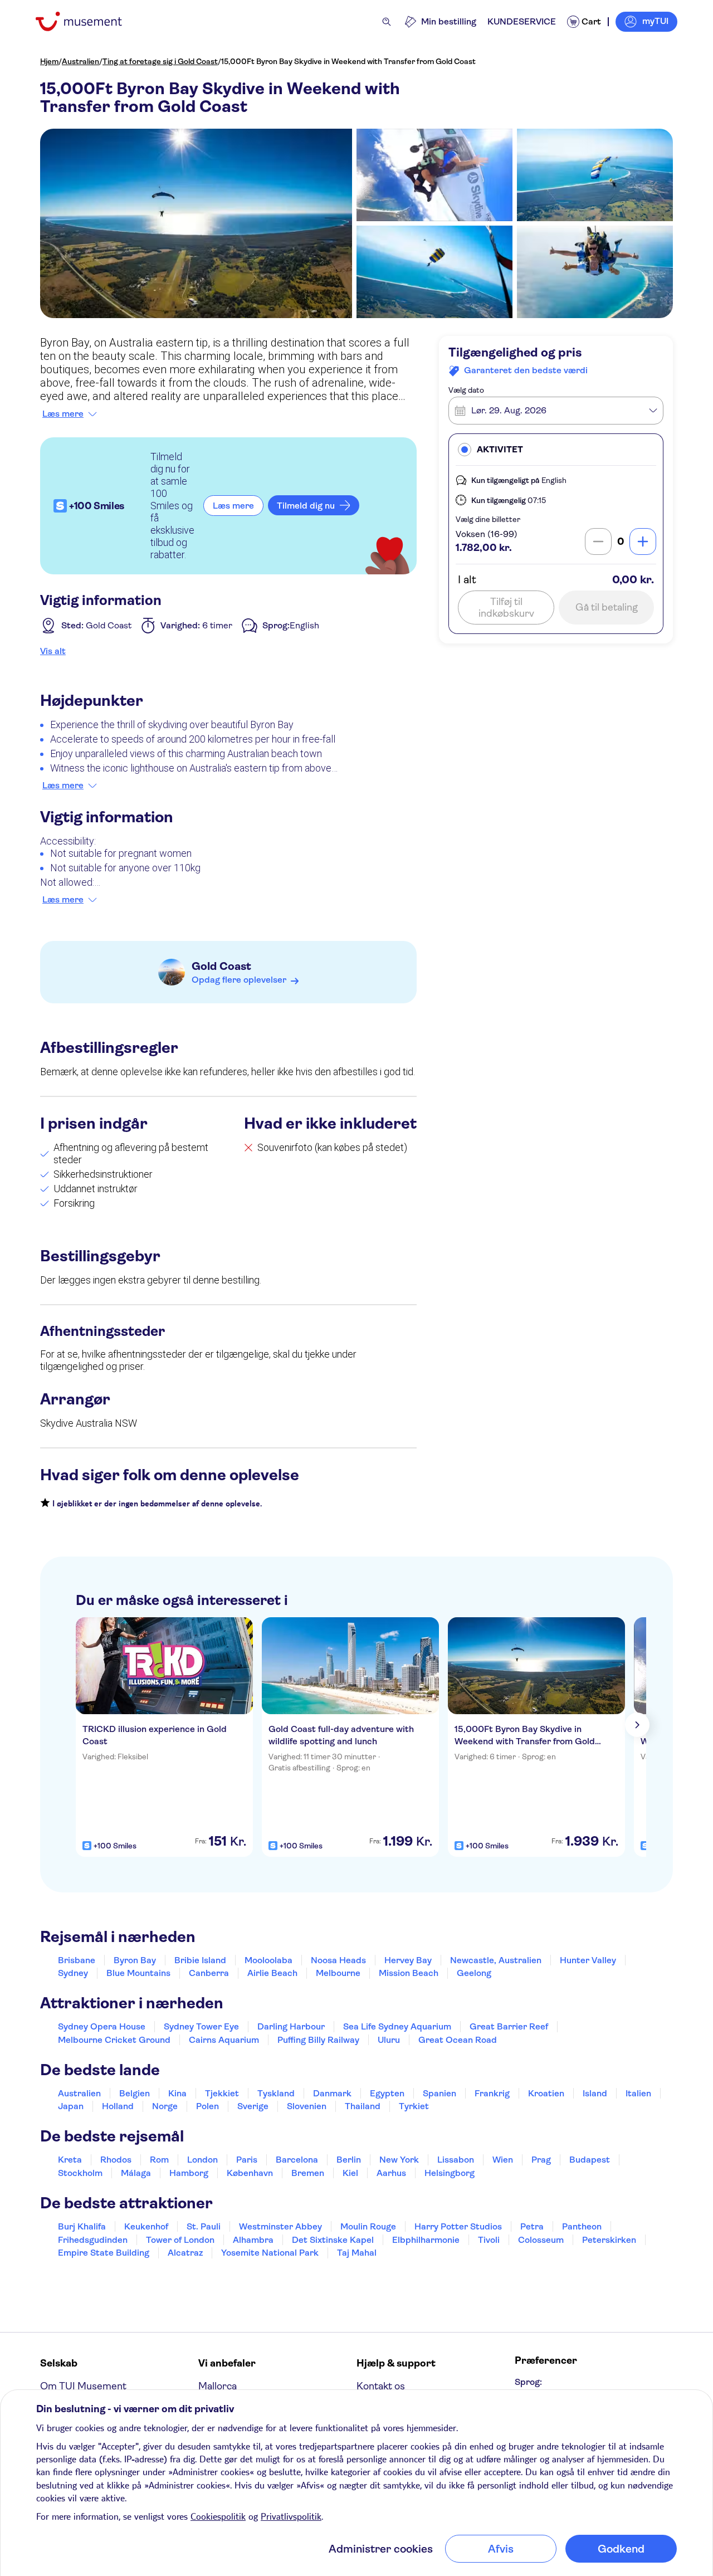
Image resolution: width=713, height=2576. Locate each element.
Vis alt (53, 651)
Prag (541, 2160)
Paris (247, 2160)
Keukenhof (146, 2226)
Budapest (590, 2160)
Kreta (70, 2160)
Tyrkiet (414, 2106)
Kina (177, 2093)
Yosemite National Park (270, 2253)
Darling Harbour (291, 2026)
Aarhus (391, 2173)
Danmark (332, 2093)
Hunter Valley (588, 1960)
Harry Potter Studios (458, 2226)
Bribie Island (200, 1960)
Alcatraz (185, 2253)
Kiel (350, 2173)
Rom (159, 2160)
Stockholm (80, 2173)
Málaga (136, 2173)
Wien (503, 2160)
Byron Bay (135, 1960)
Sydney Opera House (102, 2026)
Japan (71, 2106)
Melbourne (338, 1973)
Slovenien (307, 2106)
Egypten (387, 2093)
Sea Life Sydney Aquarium (397, 2026)
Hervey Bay (408, 1960)
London (202, 2160)
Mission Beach (409, 1973)
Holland (118, 2106)
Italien (638, 2093)
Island (595, 2093)
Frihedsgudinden (93, 2240)
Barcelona (297, 2160)
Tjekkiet (222, 2093)
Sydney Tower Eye (201, 2026)
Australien (80, 61)
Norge (165, 2106)
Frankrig (492, 2093)
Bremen (308, 2173)
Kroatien (546, 2093)
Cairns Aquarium (224, 2040)
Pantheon (582, 2226)
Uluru (389, 2040)
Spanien (439, 2093)
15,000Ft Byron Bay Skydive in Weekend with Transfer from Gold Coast (348, 61)
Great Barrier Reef (509, 2026)
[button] (556, 449)
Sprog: (528, 2382)
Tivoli (489, 2240)
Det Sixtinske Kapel (333, 2240)
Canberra (209, 1973)
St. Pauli (204, 2226)
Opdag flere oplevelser (239, 980)
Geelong (474, 1973)
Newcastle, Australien (496, 1960)
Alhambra (253, 2240)
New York (399, 2160)
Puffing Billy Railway (318, 2040)
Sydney (73, 1973)
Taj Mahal (357, 2253)
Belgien (135, 2093)
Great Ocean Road (458, 2040)
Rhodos (116, 2160)
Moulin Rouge (368, 2226)
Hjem (49, 61)
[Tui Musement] (87, 21)
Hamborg (189, 2173)
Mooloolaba (268, 1960)
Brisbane (77, 1960)
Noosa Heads (338, 1960)
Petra (532, 2226)
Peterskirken (609, 2240)
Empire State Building (104, 2253)
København (250, 2173)
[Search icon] (387, 22)
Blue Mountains (138, 1973)
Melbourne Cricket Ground (114, 2040)
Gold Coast (221, 966)
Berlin (349, 2160)
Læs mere (63, 414)
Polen (207, 2106)
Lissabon (456, 2160)
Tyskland (276, 2093)
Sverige (253, 2106)
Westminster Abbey (280, 2226)
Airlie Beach (272, 1973)
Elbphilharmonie (426, 2240)
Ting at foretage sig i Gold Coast (160, 61)
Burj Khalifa (82, 2226)
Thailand (363, 2106)
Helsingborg (450, 2173)
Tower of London (180, 2240)
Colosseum (541, 2240)
